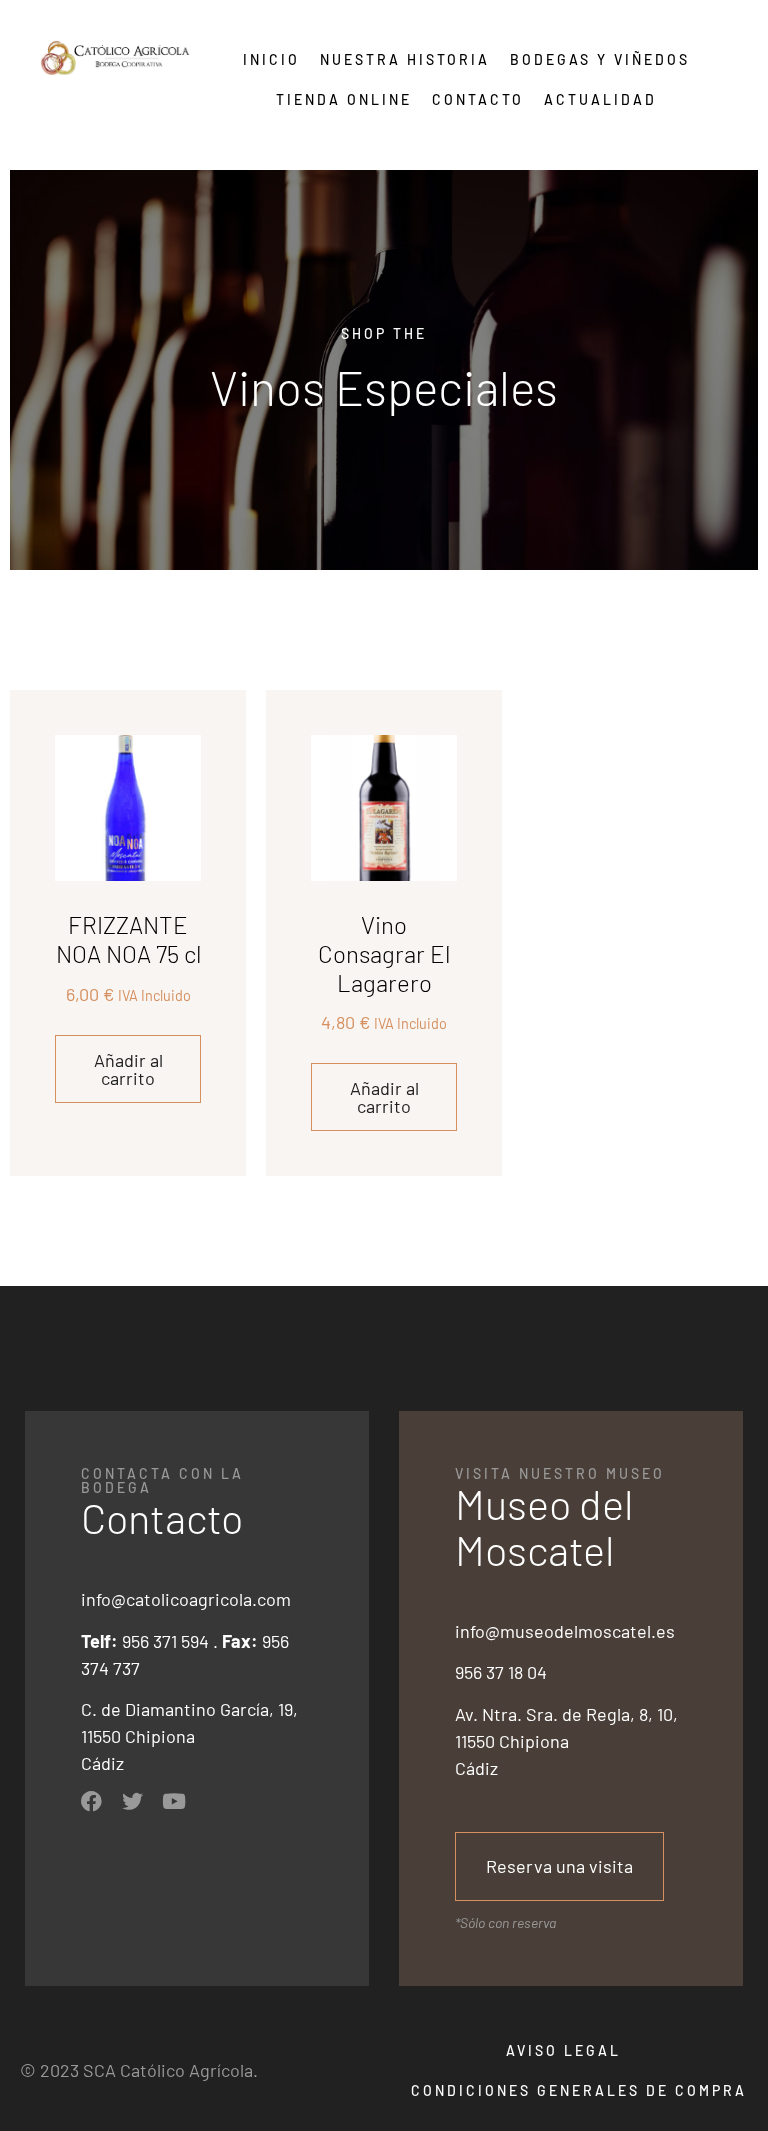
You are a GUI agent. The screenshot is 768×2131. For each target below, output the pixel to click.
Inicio (271, 59)
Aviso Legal (563, 2050)
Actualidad (600, 99)
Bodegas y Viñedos (600, 59)
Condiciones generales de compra (579, 2090)
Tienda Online (344, 99)
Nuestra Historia (405, 59)
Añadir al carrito (128, 1069)
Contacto (478, 99)
